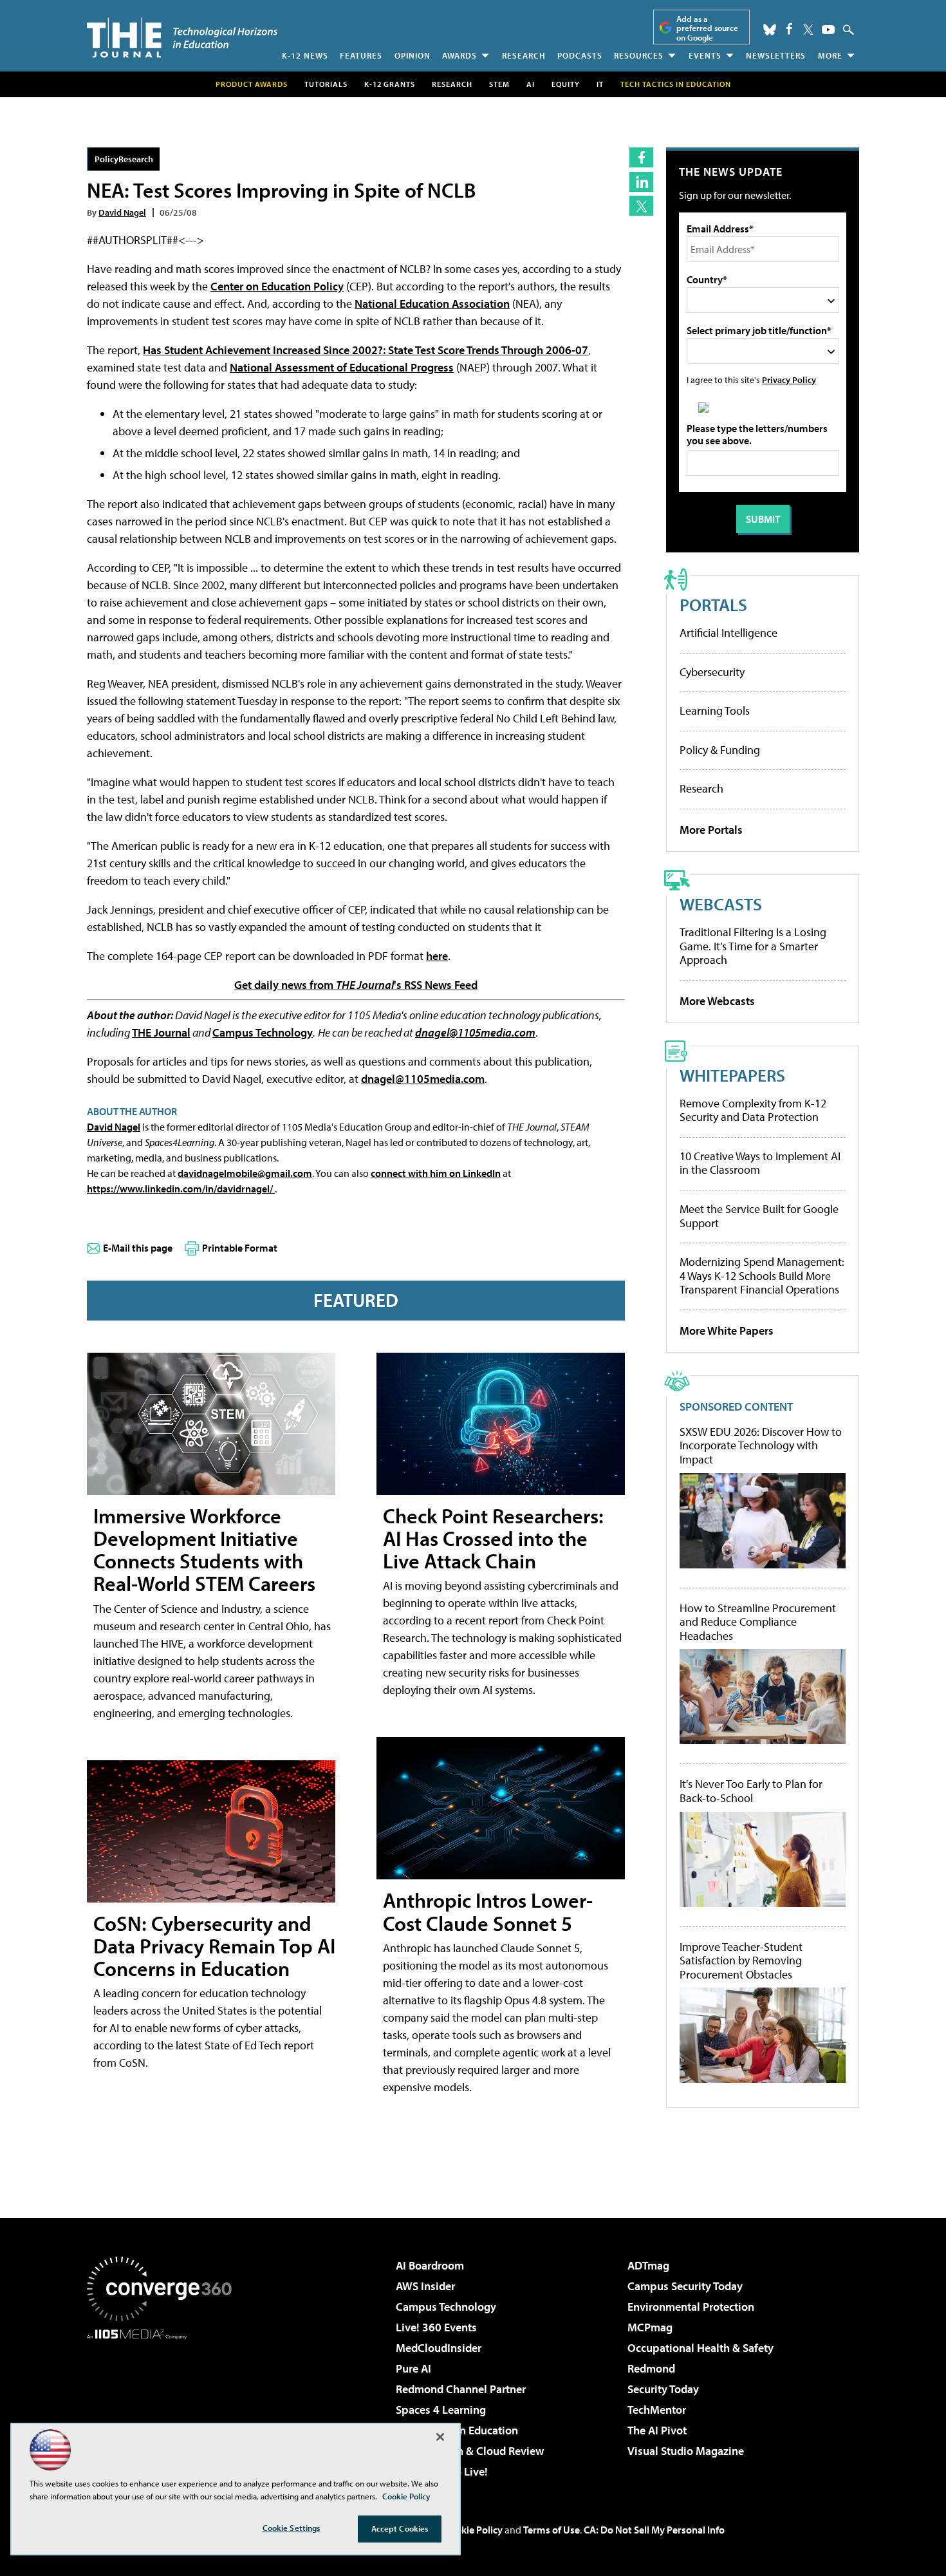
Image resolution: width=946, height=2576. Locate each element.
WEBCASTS (721, 904)
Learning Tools (715, 710)
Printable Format (240, 1248)
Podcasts (580, 55)
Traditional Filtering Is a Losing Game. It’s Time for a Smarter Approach (753, 946)
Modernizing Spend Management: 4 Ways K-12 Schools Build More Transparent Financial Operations (762, 1275)
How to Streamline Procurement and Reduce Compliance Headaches (758, 1622)
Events (705, 55)
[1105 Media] (164, 2405)
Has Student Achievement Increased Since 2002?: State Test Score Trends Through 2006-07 (366, 350)
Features (361, 55)
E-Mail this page (138, 1248)
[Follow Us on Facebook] (789, 29)
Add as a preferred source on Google (707, 28)
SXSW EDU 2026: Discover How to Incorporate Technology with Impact (761, 1446)
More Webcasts (717, 1001)
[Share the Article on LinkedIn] (641, 182)
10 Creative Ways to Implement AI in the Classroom (760, 1163)
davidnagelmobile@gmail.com (245, 1173)
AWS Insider (425, 2286)
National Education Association (432, 304)
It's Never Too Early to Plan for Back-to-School (751, 1791)
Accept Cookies (400, 2528)
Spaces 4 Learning (441, 2410)
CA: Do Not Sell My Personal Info (654, 2530)
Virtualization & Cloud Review (470, 2451)
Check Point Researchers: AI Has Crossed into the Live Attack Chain (493, 1538)
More (830, 55)
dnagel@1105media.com (475, 1032)
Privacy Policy (789, 380)
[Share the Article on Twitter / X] (641, 206)
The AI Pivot (657, 2430)
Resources (639, 55)
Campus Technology (263, 1032)
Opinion (413, 55)
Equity (566, 84)
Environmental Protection (691, 2307)
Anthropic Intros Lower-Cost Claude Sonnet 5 (488, 1911)
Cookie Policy (473, 2530)
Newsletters (776, 55)
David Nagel (122, 212)
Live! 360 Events (436, 2327)
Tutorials (326, 84)
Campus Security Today (685, 2286)
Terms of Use (552, 2530)
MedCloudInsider (439, 2348)
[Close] (440, 2437)
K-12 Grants (390, 84)
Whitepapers (732, 1075)
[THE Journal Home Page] (182, 38)
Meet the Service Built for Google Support (759, 1216)
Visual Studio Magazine (686, 2451)
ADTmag (648, 2265)
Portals (713, 604)
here (437, 956)
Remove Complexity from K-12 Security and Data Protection (753, 1110)
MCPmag (650, 2327)
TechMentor (657, 2410)
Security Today (663, 2389)
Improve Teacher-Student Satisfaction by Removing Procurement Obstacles (741, 1961)
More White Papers (727, 1330)
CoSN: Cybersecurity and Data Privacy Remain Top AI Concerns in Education (214, 1946)
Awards (459, 55)
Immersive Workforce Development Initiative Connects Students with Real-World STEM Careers (204, 1550)
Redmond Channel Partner (461, 2389)
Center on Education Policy (277, 286)
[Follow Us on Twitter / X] (808, 30)
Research (524, 55)
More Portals (711, 830)
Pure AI (413, 2368)
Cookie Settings (292, 2528)
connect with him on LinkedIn (436, 1173)
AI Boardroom (430, 2265)
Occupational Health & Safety (700, 2348)
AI (531, 84)
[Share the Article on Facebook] (641, 157)
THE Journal (161, 1032)
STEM (499, 84)
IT (600, 84)
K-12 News (305, 55)
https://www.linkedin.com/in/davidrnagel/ (181, 1189)
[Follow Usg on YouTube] (828, 30)
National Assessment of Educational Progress (342, 367)
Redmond (651, 2368)
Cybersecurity (712, 672)
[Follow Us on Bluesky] (770, 30)
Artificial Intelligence (728, 633)
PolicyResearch (124, 159)
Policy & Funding (720, 750)
